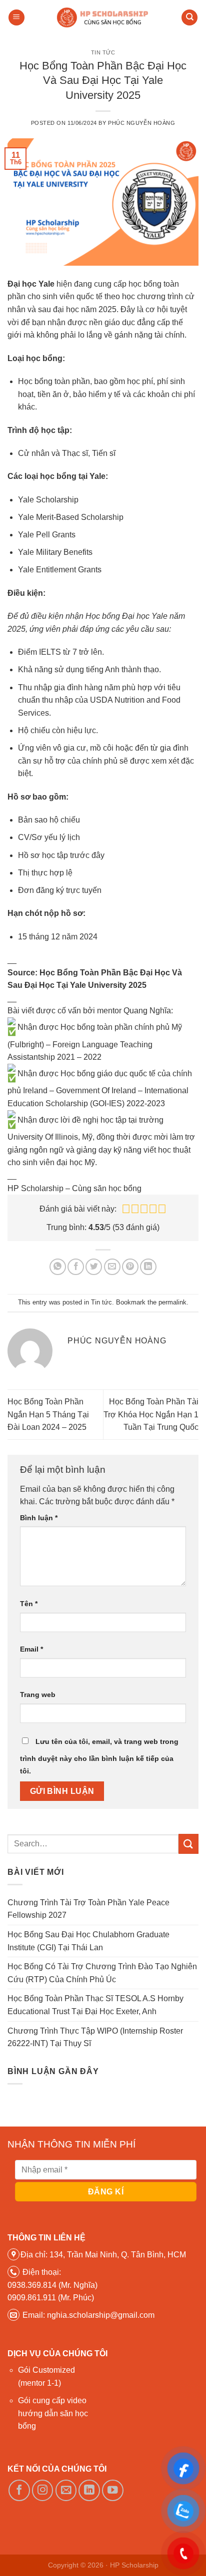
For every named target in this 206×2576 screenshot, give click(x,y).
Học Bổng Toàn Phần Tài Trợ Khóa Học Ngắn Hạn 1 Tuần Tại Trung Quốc (151, 1414)
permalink (172, 1302)
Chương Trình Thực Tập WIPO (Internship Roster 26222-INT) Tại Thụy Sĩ (95, 2037)
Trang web (38, 1695)
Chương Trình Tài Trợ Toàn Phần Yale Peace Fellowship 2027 (88, 1909)
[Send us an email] (66, 2490)
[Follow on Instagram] (43, 2490)
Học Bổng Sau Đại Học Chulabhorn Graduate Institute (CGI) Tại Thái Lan (88, 1941)
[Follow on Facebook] (19, 2490)
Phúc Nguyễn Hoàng (142, 123)
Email (31, 1649)
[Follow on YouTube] (113, 2490)
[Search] (189, 18)
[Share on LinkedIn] (148, 1267)
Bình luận (39, 1518)
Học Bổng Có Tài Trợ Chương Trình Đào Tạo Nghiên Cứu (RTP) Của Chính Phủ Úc (102, 1973)
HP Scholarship (134, 2565)
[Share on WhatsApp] (58, 1267)
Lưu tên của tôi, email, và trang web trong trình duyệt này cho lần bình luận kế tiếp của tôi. (99, 1756)
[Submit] (188, 1844)
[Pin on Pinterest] (130, 1267)
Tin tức (103, 52)
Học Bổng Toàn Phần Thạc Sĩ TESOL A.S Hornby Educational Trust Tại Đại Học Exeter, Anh (95, 2005)
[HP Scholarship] (103, 17)
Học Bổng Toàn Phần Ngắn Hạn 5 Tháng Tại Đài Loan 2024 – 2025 (48, 1414)
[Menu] (16, 18)
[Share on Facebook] (76, 1267)
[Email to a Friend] (112, 1267)
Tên (29, 1604)
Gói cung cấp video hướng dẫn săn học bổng (53, 2413)
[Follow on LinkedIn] (89, 2490)
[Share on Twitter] (94, 1267)
